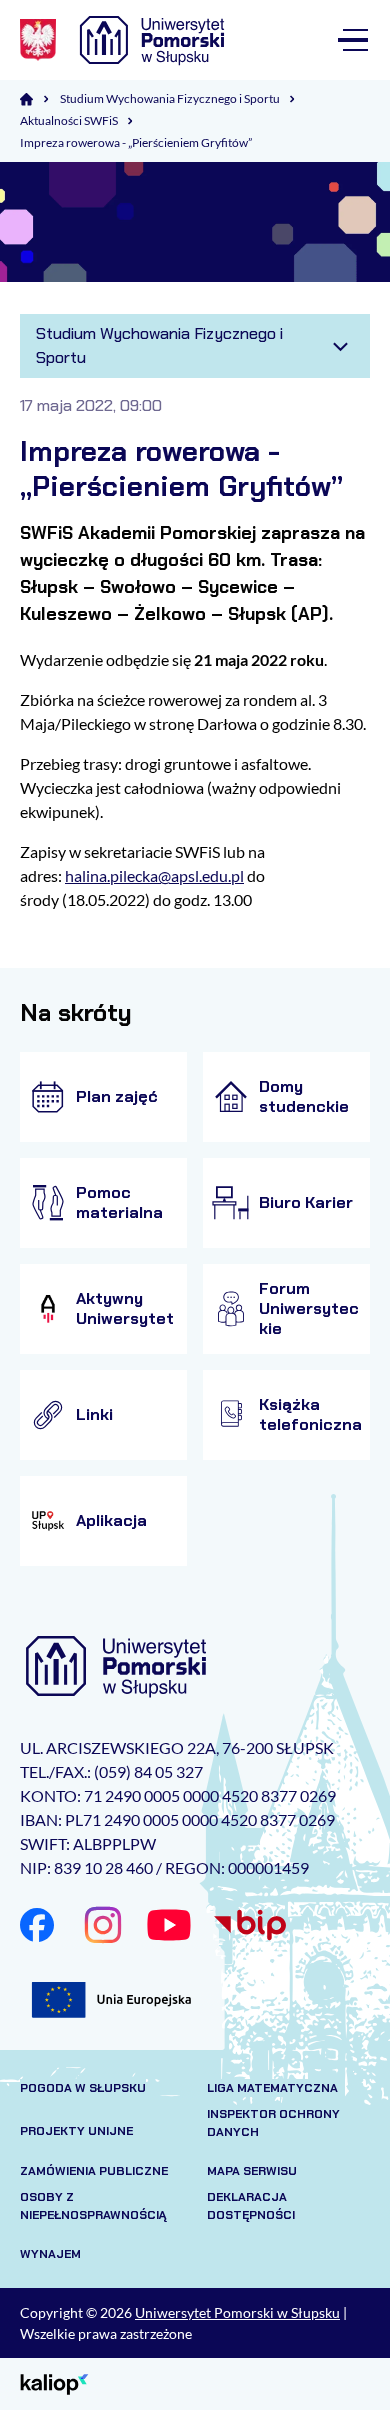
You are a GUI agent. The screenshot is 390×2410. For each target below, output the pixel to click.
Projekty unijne (76, 2131)
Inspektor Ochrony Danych (273, 2123)
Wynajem (50, 2254)
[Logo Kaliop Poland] (54, 2382)
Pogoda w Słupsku (83, 2088)
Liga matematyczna (272, 2088)
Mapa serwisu (252, 2171)
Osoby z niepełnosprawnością (93, 2206)
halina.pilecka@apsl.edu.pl (154, 875)
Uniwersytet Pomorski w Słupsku (237, 2312)
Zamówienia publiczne (94, 2171)
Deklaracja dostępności (251, 2206)
